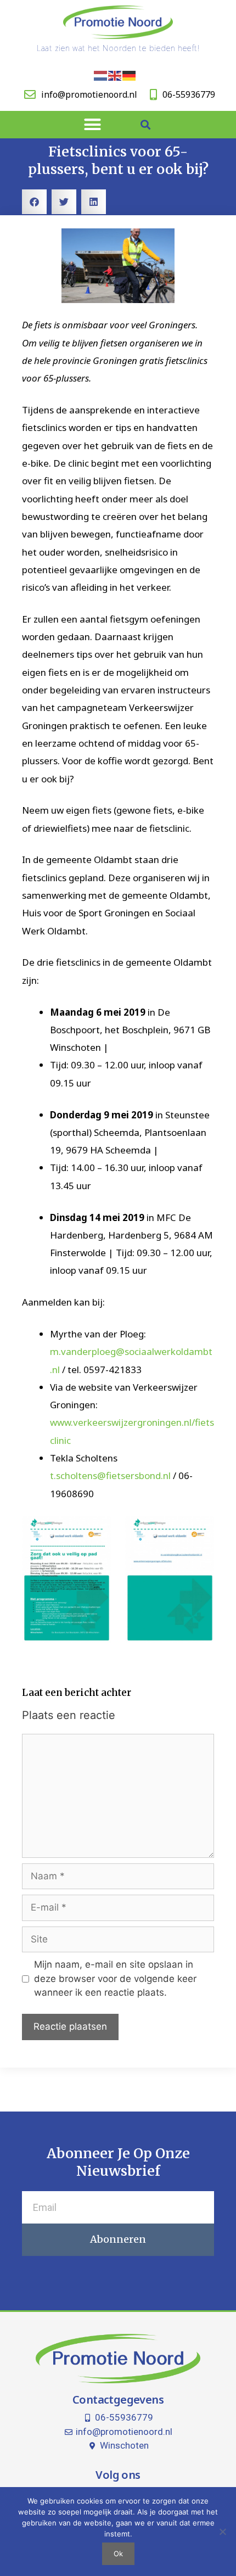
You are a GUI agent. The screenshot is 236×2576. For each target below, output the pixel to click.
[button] (93, 125)
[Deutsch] (130, 75)
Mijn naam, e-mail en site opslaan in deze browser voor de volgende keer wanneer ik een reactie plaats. (115, 1978)
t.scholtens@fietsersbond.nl (110, 1475)
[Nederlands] (101, 75)
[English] (115, 75)
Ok (118, 2553)
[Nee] (222, 2532)
